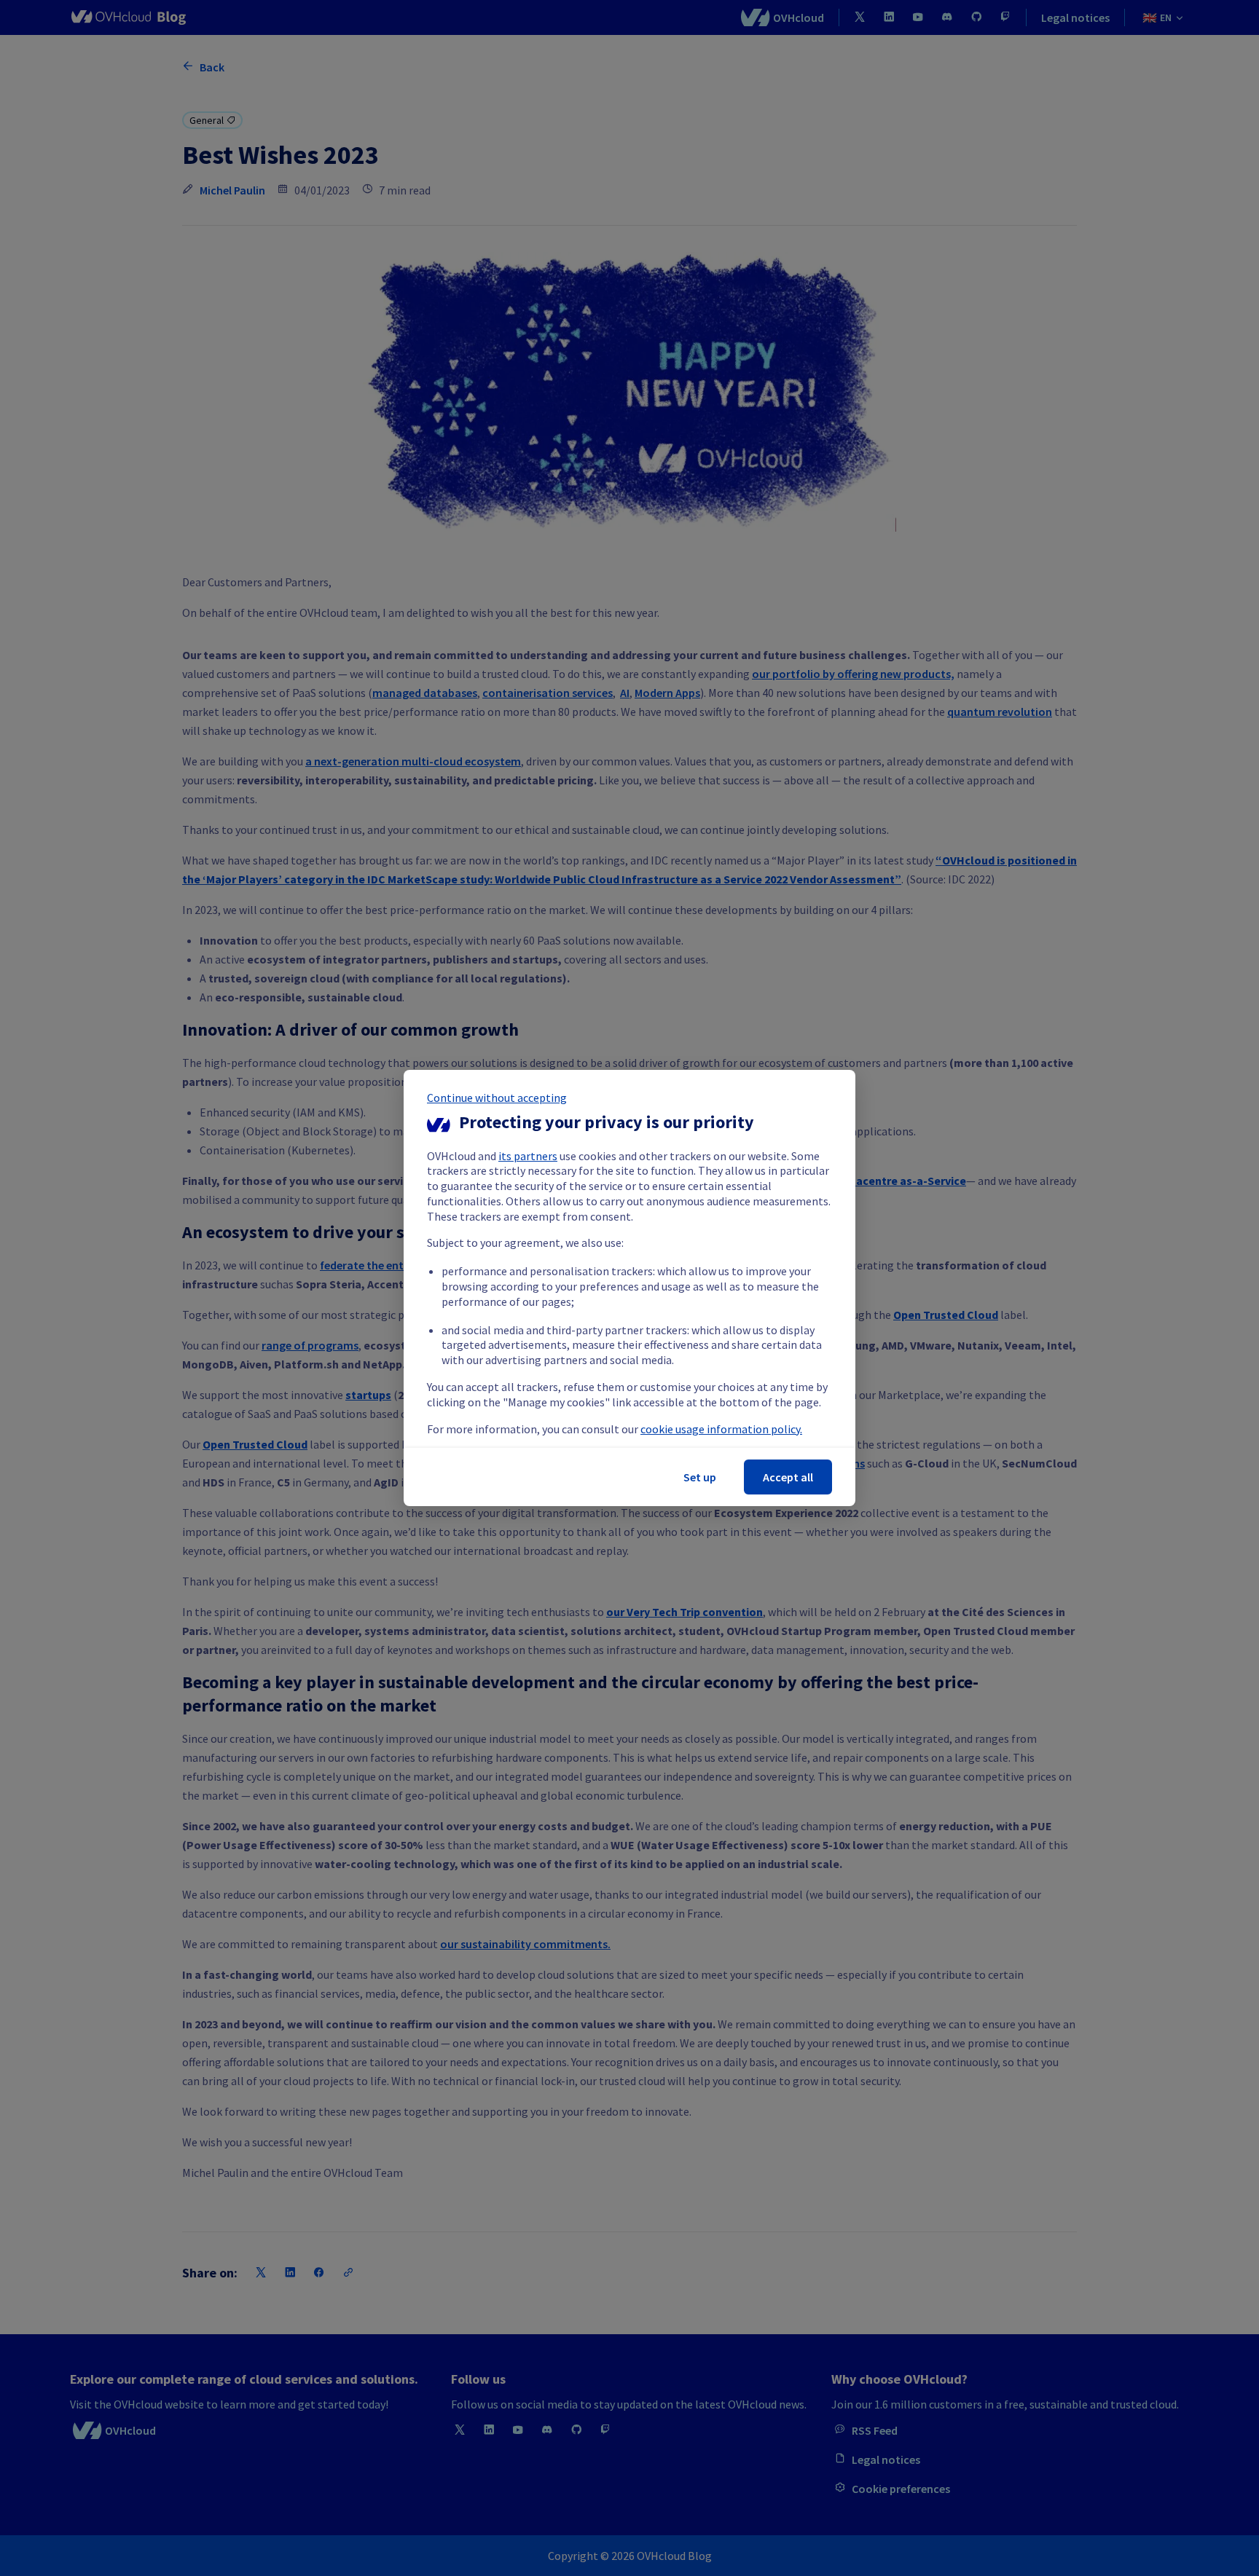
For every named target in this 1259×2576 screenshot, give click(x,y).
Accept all (788, 1477)
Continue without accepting (497, 1098)
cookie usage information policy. (721, 1429)
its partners (528, 1156)
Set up (700, 1477)
